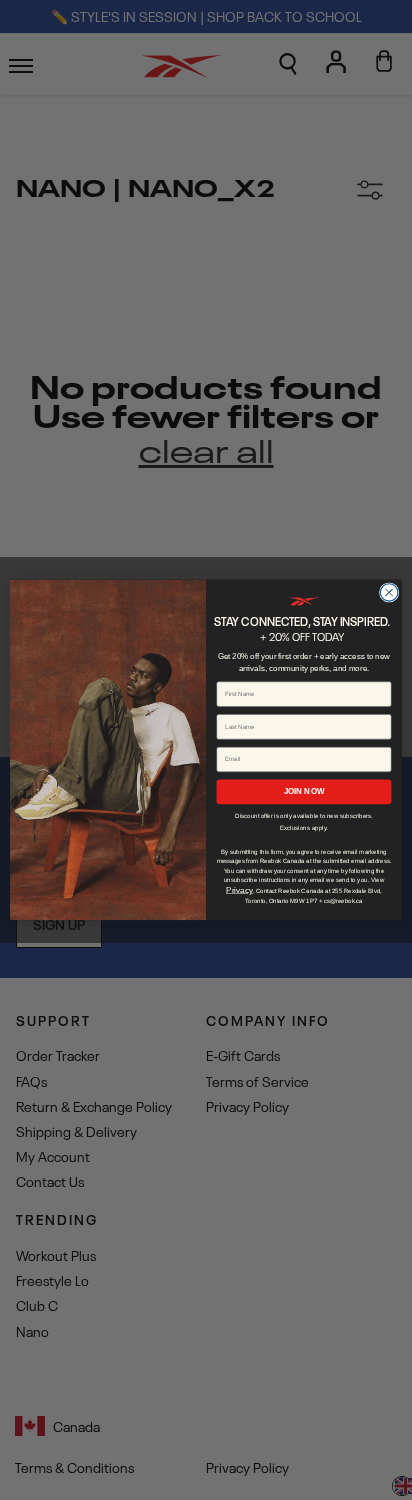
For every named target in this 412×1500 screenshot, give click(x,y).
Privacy (239, 890)
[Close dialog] (389, 593)
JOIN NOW (304, 791)
